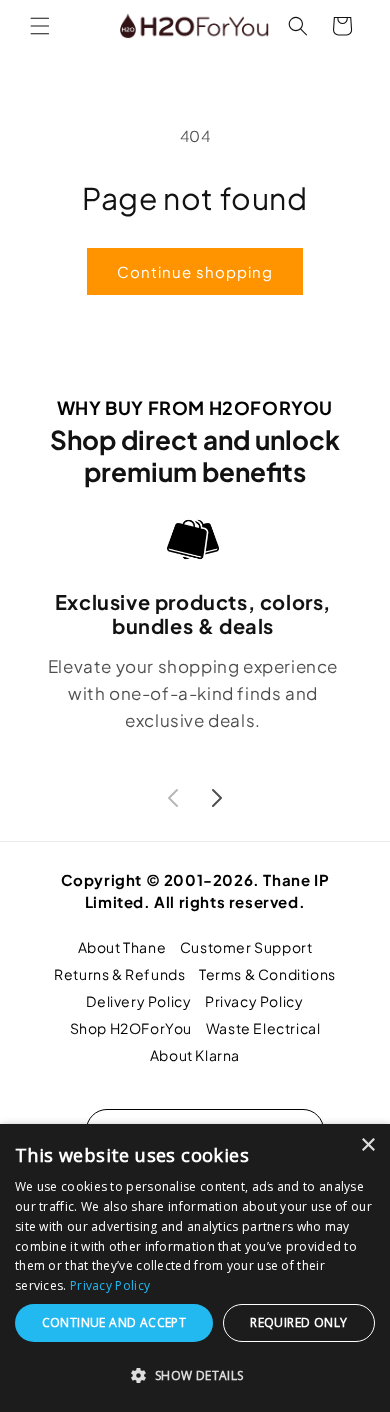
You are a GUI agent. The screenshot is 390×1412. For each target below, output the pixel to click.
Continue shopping (195, 271)
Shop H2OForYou (131, 1028)
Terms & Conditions (267, 974)
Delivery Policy (138, 1001)
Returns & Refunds (119, 974)
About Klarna (195, 1055)
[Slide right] (217, 798)
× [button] (367, 1145)
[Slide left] (173, 798)
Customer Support (246, 947)
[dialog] (195, 1268)
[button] (40, 26)
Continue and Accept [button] (114, 1322)
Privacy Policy (254, 1001)
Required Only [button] (298, 1322)
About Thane (122, 947)
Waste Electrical (263, 1028)
